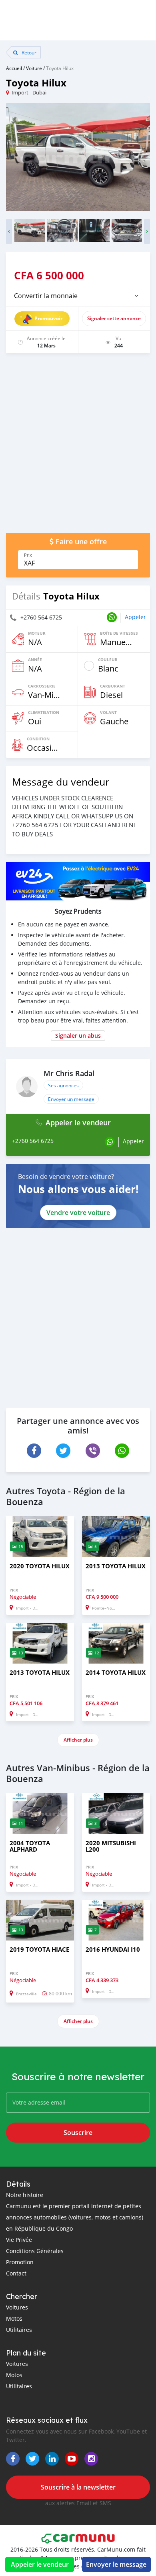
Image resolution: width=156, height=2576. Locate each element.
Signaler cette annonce (114, 318)
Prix (28, 555)
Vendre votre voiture (78, 1213)
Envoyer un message (71, 1099)
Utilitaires (19, 2330)
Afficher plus (78, 1740)
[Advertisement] (78, 447)
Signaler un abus (78, 1035)
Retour (28, 52)
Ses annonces (63, 1085)
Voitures (17, 2307)
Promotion (20, 2262)
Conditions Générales (35, 2251)
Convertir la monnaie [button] (46, 296)
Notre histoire (25, 2195)
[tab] (78, 296)
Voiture (34, 68)
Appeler (135, 617)
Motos (14, 2318)
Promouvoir (48, 318)
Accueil (14, 68)
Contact (16, 2273)
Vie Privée (19, 2240)
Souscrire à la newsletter (78, 2487)
